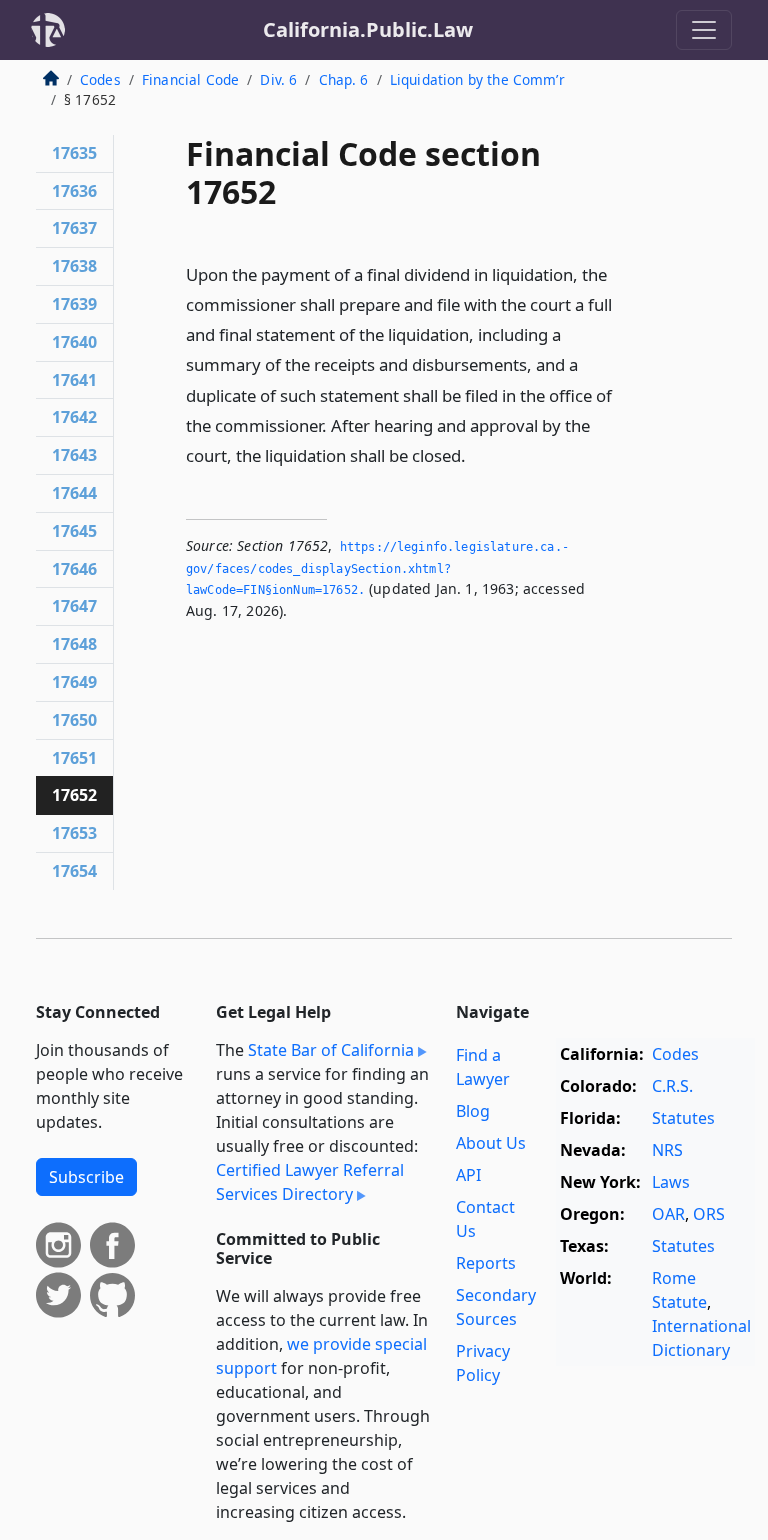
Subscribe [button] (86, 1177)
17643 (74, 455)
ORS (709, 1214)
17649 (74, 682)
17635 (74, 153)
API (468, 1175)
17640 (74, 342)
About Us (491, 1143)
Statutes (683, 1118)
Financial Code (190, 79)
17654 (74, 871)
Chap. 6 (344, 79)
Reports (486, 1263)
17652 (74, 795)
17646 (74, 569)
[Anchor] (477, 454)
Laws (671, 1182)
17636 (74, 191)
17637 (74, 228)
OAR (668, 1214)
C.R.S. (672, 1086)
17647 (74, 606)
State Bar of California (331, 1050)
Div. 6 (278, 79)
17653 (74, 833)
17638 (74, 266)
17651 (74, 758)
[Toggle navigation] (704, 30)
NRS (667, 1150)
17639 (74, 304)
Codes (100, 79)
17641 (74, 380)
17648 (74, 644)
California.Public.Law (368, 29)
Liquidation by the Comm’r (477, 79)
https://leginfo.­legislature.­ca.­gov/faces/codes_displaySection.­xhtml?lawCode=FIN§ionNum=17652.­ (377, 568)
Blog (473, 1111)
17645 (74, 531)
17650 (74, 720)
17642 (74, 417)
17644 (74, 493)
